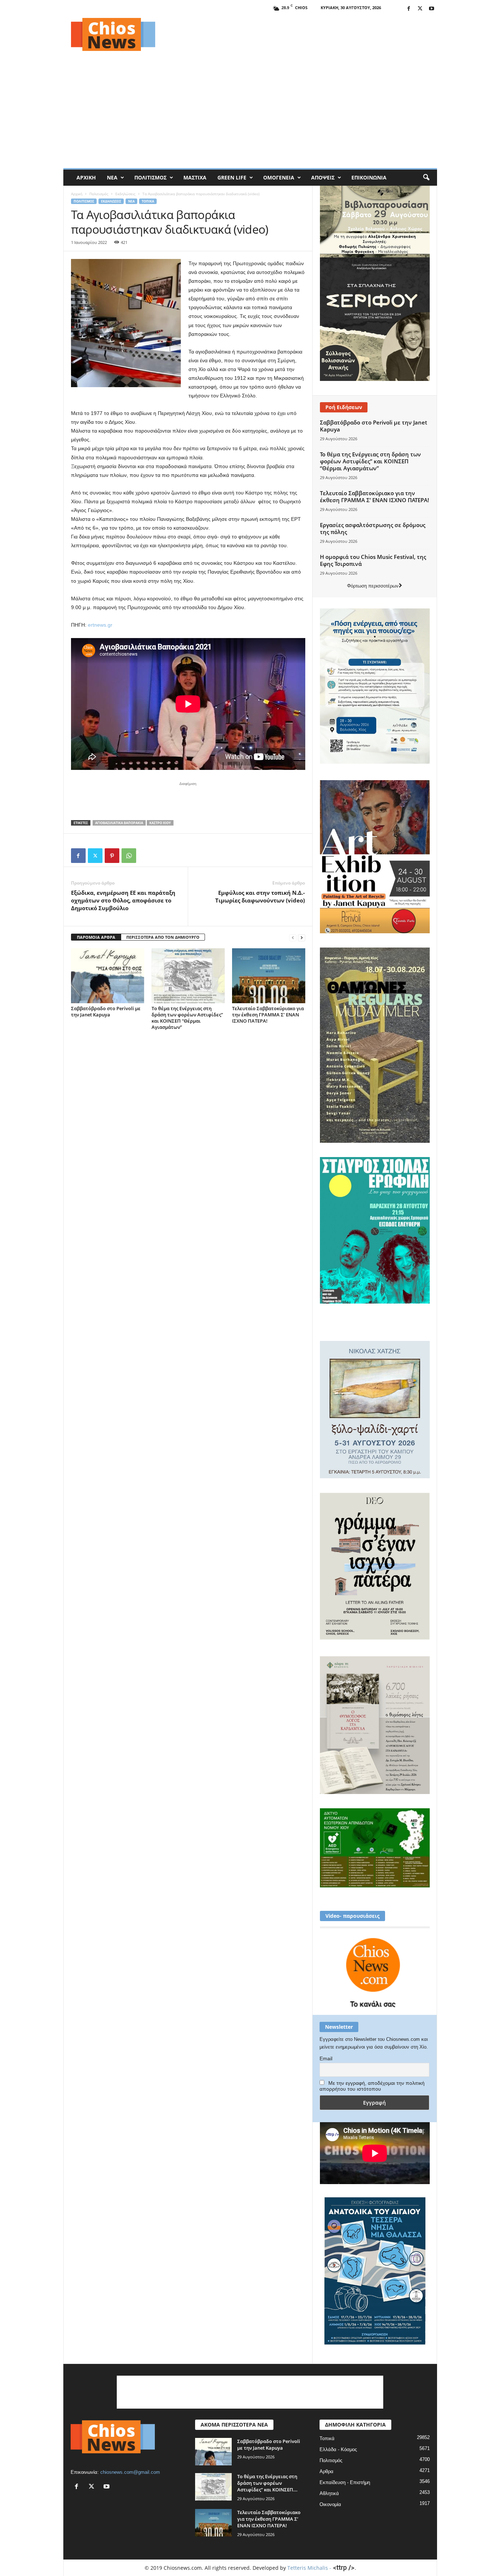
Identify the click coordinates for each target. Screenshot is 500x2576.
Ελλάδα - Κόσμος (338, 2449)
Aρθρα (327, 2471)
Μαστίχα (195, 177)
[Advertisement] (304, 34)
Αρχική (86, 177)
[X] (420, 9)
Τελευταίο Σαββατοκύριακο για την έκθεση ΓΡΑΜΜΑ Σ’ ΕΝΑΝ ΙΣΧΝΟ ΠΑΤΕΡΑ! (268, 1015)
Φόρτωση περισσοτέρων (373, 586)
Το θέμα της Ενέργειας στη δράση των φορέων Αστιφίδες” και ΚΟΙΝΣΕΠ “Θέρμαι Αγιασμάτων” (187, 1018)
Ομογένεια (279, 177)
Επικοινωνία (369, 177)
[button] (426, 178)
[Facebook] (409, 9)
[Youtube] (432, 9)
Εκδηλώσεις (125, 194)
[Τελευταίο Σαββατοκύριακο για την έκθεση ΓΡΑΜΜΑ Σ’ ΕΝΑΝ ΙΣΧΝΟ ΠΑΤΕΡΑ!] (269, 976)
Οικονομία (330, 2504)
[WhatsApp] (129, 856)
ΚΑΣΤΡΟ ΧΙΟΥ (160, 823)
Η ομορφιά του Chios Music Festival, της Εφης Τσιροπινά (373, 560)
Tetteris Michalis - (310, 2568)
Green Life (232, 177)
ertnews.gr (100, 625)
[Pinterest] (112, 856)
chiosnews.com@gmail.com (130, 2472)
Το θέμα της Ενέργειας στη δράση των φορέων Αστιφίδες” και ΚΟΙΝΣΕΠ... (267, 2483)
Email (326, 2058)
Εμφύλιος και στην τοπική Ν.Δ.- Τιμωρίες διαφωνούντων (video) (260, 896)
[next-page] (302, 937)
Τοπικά (148, 201)
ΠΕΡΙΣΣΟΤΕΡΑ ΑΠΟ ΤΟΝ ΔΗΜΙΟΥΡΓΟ (163, 937)
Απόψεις (323, 177)
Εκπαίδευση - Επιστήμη (345, 2482)
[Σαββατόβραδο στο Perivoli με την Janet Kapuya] (108, 976)
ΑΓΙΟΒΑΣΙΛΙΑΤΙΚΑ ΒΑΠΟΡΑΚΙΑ (119, 823)
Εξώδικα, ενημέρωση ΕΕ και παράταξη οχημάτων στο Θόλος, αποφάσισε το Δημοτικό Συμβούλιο (123, 900)
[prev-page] (293, 937)
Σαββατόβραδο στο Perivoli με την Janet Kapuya (106, 1011)
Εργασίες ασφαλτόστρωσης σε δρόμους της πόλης (373, 528)
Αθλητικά (329, 2493)
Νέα (112, 177)
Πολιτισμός (150, 177)
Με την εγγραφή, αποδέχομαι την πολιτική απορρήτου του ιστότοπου (372, 2086)
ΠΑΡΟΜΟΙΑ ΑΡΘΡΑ (96, 937)
